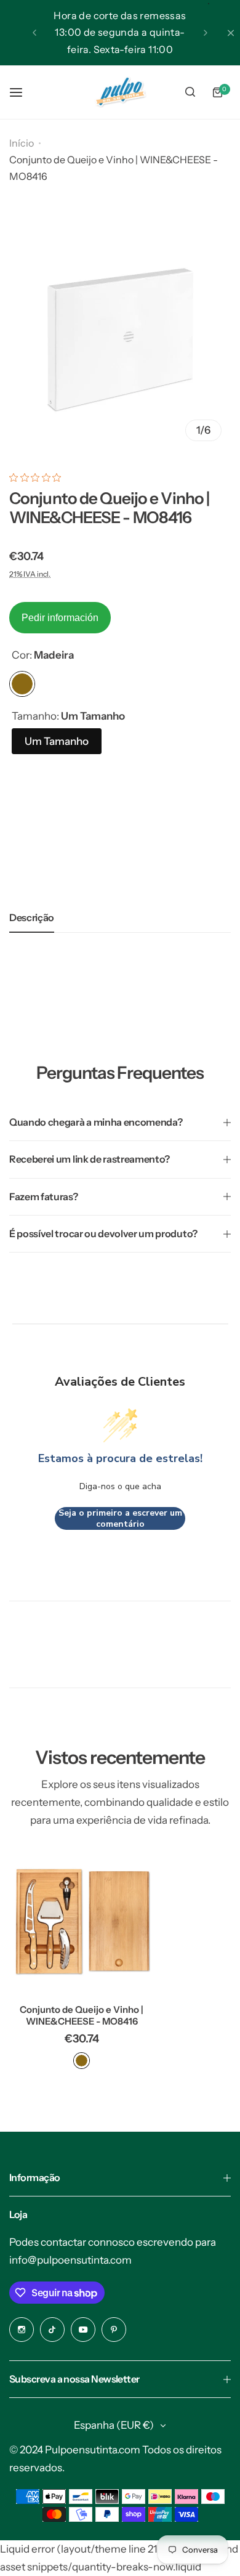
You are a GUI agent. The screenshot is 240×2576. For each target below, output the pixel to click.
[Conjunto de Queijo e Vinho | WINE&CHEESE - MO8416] (82, 1922)
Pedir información (60, 618)
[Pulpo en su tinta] (120, 92)
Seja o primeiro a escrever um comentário (120, 1518)
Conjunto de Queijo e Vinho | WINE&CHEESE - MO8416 (82, 2015)
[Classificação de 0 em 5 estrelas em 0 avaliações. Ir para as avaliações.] (38, 477)
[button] (34, 33)
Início (22, 143)
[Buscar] (190, 92)
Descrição (32, 917)
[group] (120, 339)
